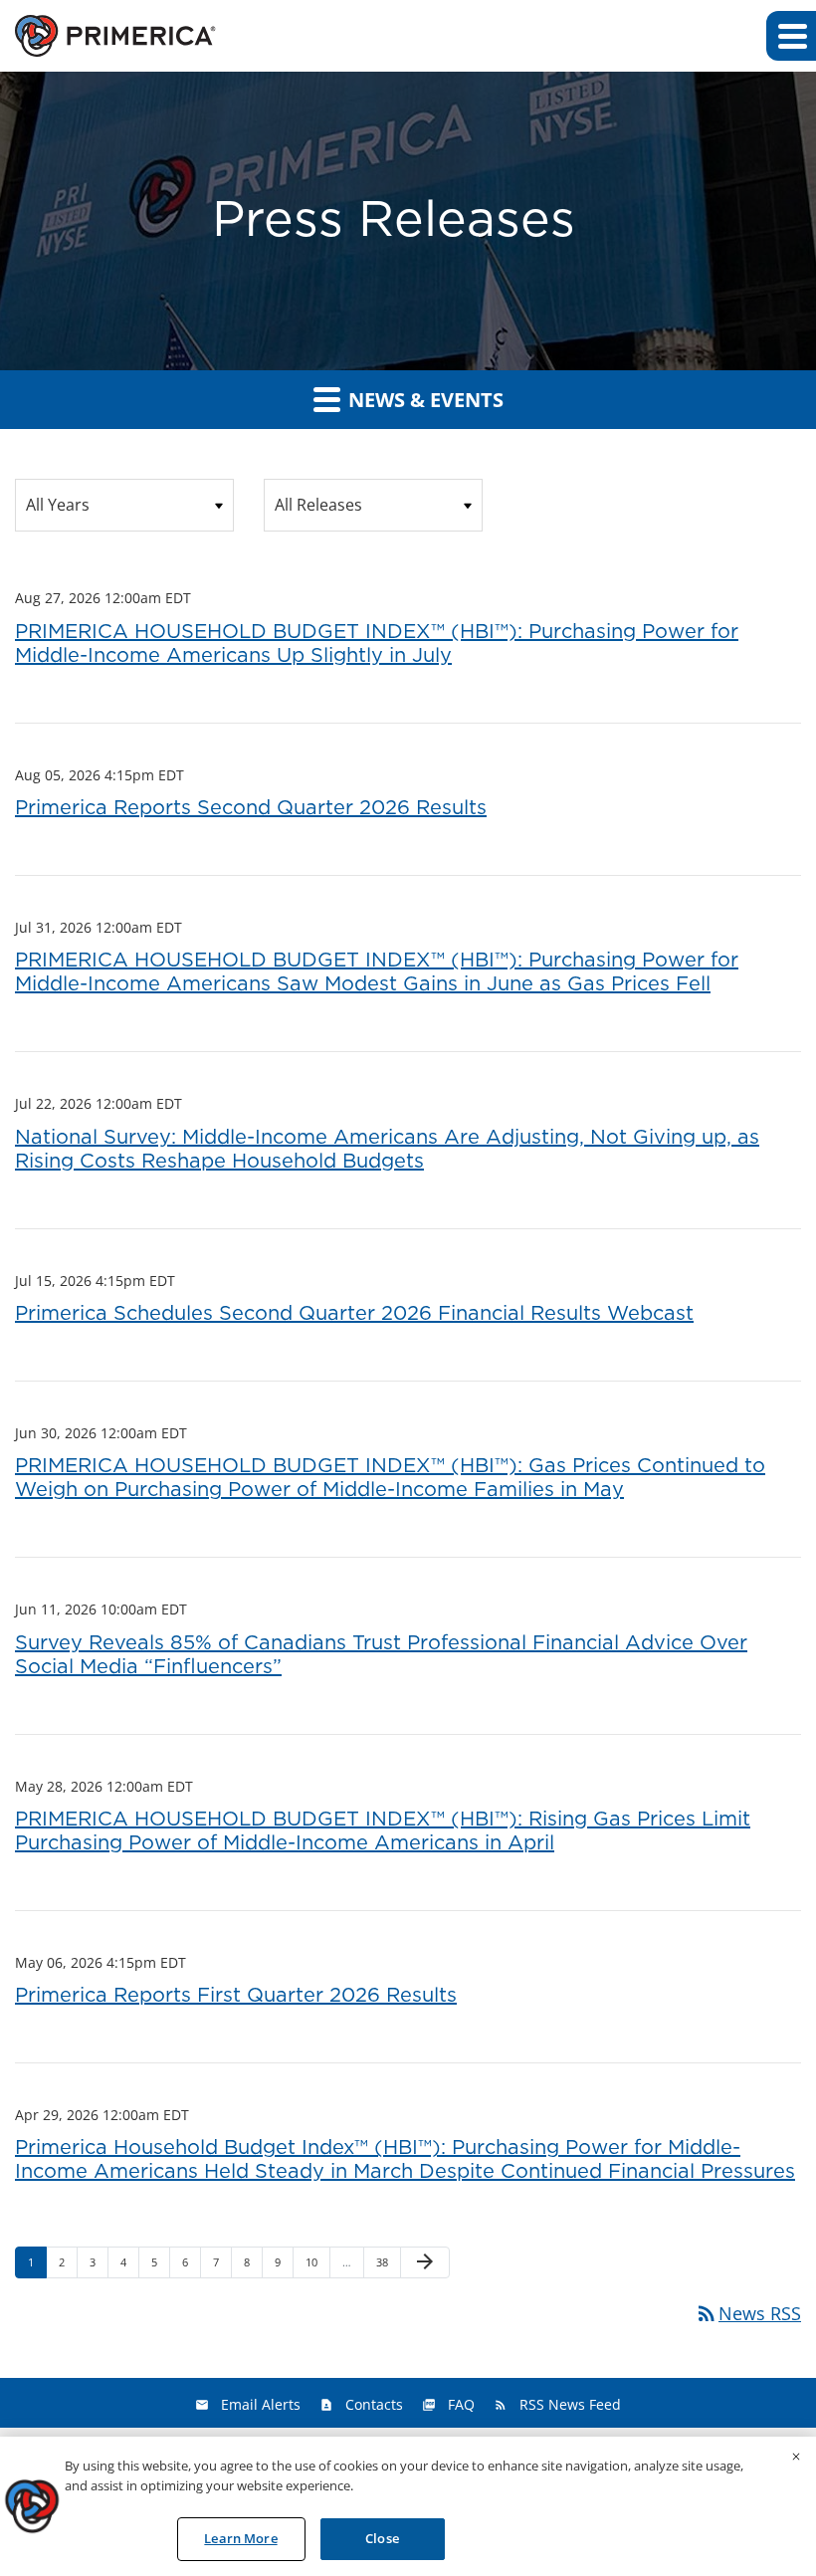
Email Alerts (261, 2404)
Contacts (374, 2404)
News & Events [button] (423, 400)
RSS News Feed (570, 2404)
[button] (791, 36)
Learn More (240, 2538)
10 (317, 2261)
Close (382, 2538)
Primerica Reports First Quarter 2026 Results (236, 1996)
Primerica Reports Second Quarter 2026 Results (251, 808)
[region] (408, 2506)
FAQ (461, 2404)
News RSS (748, 2313)
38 (388, 2261)
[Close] (796, 2457)
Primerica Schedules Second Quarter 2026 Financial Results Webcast (354, 1314)
